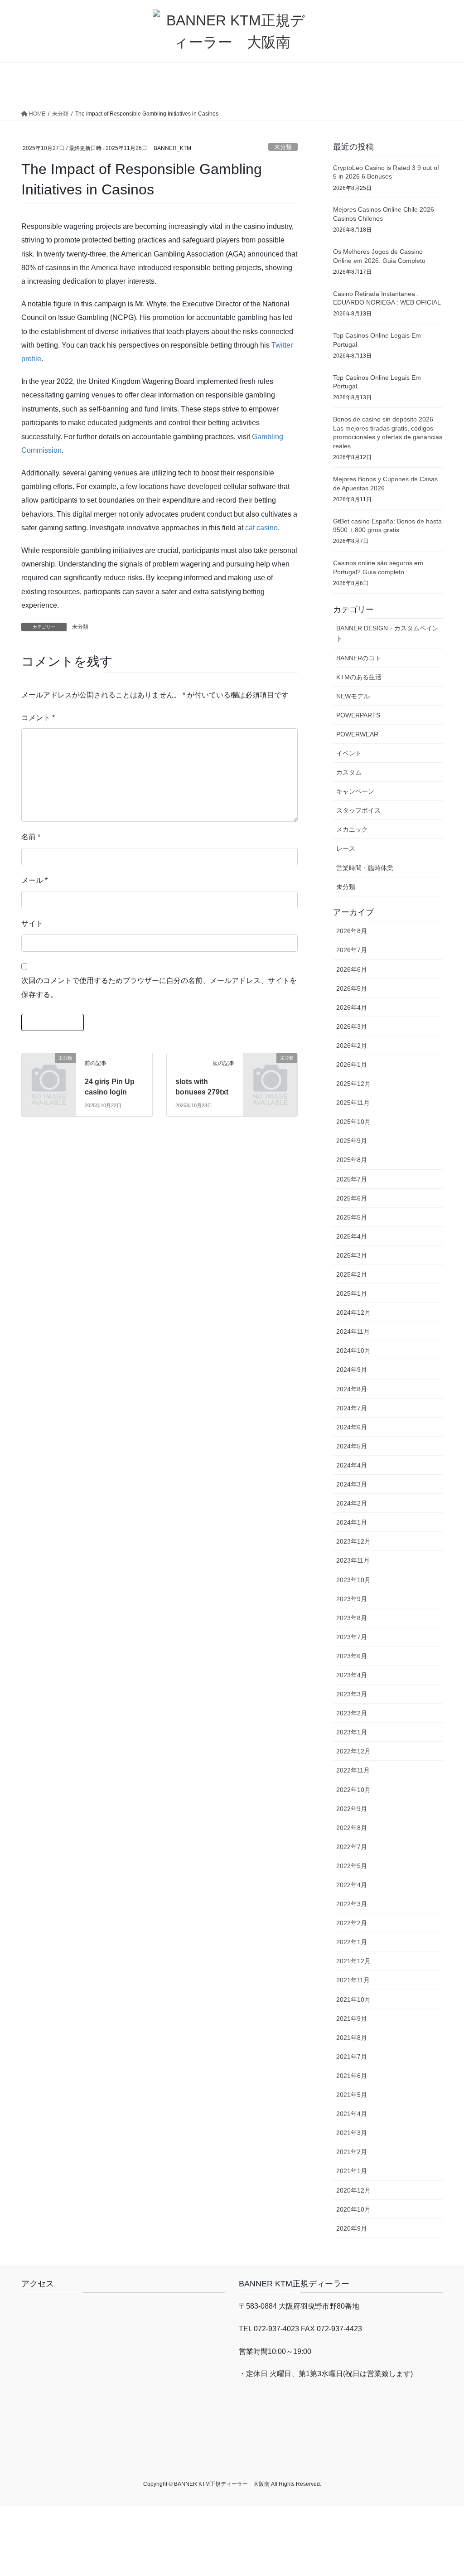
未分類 (283, 147)
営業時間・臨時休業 (365, 868)
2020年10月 (353, 2209)
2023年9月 (352, 1599)
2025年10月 (353, 1122)
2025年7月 (352, 1179)
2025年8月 (352, 1160)
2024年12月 (353, 1312)
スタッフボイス (358, 810)
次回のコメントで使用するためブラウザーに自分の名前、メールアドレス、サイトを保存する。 (159, 987)
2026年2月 (352, 1046)
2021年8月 (352, 2038)
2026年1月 (352, 1065)
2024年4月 (352, 1465)
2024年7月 (352, 1408)
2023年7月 (352, 1637)
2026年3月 (352, 1027)
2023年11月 (353, 1560)
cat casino (261, 528)
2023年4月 (352, 1675)
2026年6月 (352, 969)
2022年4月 (352, 1885)
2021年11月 (353, 1980)
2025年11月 (353, 1103)
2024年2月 (352, 1503)
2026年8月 (352, 931)
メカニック (352, 829)
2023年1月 (352, 1732)
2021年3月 (352, 2133)
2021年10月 (353, 2000)
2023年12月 (353, 1541)
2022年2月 (352, 1923)
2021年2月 (352, 2152)
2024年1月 (352, 1522)
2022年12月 (353, 1751)
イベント (349, 753)
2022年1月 (352, 1942)
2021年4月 (352, 2114)
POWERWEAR (357, 734)
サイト (32, 923)
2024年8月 (352, 1389)
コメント (38, 718)
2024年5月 (352, 1446)
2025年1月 (352, 1293)
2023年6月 (352, 1656)
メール (34, 880)
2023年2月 (352, 1713)
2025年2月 (352, 1274)
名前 (31, 837)
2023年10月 (353, 1580)
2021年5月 (352, 2095)
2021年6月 (352, 2076)
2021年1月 (352, 2171)
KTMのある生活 (359, 677)
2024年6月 (352, 1427)
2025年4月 (352, 1236)
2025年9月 (352, 1141)
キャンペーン (355, 791)
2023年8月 (352, 1618)
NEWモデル (353, 696)
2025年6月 (352, 1198)
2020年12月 (353, 2190)
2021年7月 (352, 2057)
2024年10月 (353, 1351)
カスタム (349, 772)
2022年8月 (352, 1828)
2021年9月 (352, 2019)
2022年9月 (352, 1809)
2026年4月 (352, 1007)
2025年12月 (353, 1084)
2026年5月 (352, 988)
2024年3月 (352, 1484)
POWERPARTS (358, 715)
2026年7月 (352, 950)
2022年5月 (352, 1866)
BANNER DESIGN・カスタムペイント (387, 633)
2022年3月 (352, 1904)
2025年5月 (352, 1217)
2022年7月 (352, 1847)
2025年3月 (352, 1255)
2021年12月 (353, 1961)
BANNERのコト (359, 658)
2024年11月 (353, 1332)
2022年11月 (353, 1770)
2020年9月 (352, 2228)
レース (346, 848)
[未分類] (49, 1069)
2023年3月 (352, 1694)
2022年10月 (353, 1790)
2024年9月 (352, 1370)
